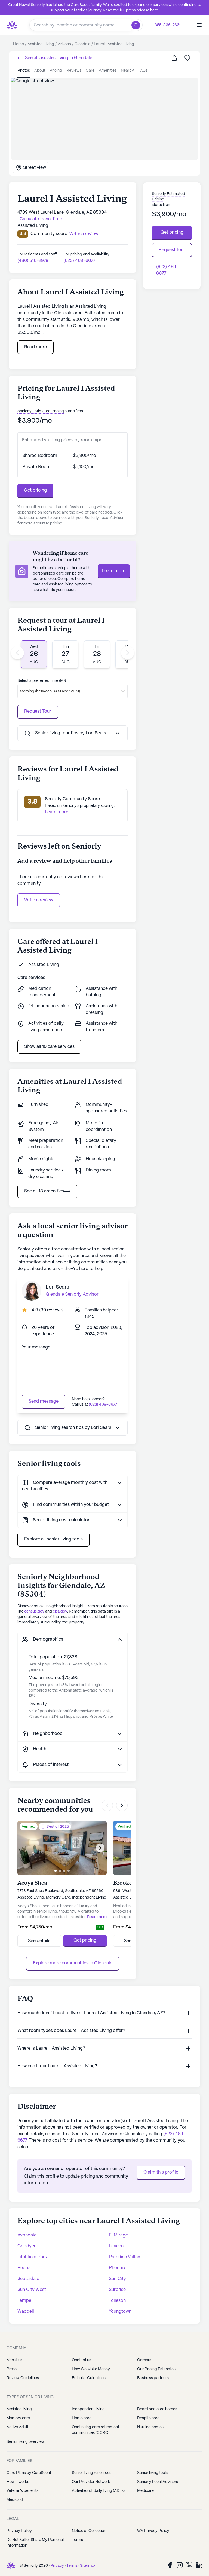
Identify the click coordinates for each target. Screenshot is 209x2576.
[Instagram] (180, 2565)
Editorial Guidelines (89, 2378)
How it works (18, 2482)
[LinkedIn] (199, 2565)
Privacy (57, 2566)
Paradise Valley (125, 2257)
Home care (82, 2418)
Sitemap (87, 2566)
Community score (49, 234)
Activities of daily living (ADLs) (98, 2491)
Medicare (145, 2491)
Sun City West (32, 2290)
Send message (44, 1401)
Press (12, 2369)
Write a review (39, 900)
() (51, 1310)
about (40, 71)
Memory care (18, 2418)
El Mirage (118, 2235)
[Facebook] (170, 2565)
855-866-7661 (168, 25)
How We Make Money (91, 2369)
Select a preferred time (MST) (43, 681)
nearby (127, 71)
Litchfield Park (32, 2257)
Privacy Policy (19, 2531)
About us (14, 2360)
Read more (36, 347)
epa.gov (60, 1611)
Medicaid (15, 2500)
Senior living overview (26, 2442)
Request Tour (38, 711)
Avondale (27, 2235)
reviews (74, 71)
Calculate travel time (41, 219)
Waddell (26, 2311)
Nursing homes (150, 2427)
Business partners (153, 2378)
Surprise (117, 2290)
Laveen (116, 2246)
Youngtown (120, 2311)
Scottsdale (28, 2279)
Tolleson (117, 2301)
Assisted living (19, 2409)
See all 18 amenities (44, 1191)
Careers (144, 2360)
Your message (36, 1347)
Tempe (24, 2301)
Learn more (114, 571)
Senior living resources (92, 2473)
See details (39, 1941)
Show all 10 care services (49, 1047)
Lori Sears (57, 1287)
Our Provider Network (91, 2482)
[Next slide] (128, 653)
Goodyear (28, 2246)
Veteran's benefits (22, 2491)
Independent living (88, 2409)
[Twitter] (189, 2565)
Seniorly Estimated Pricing (41, 411)
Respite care (148, 2418)
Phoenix (117, 2268)
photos (24, 71)
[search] (137, 25)
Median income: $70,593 (54, 1678)
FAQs (143, 71)
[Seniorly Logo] (12, 25)
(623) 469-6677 (79, 261)
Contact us (82, 2360)
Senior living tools (152, 2473)
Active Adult (17, 2427)
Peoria (24, 2268)
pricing (56, 71)
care (90, 71)
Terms (77, 2540)
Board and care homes (157, 2409)
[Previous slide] (17, 653)
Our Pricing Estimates (156, 2369)
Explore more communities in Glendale (73, 1963)
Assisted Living (44, 965)
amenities (108, 71)
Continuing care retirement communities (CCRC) (96, 2430)
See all (58, 58)
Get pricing (35, 490)
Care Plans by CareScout (29, 2473)
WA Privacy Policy (153, 2531)
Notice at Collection (89, 2531)
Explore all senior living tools (53, 1539)
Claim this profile (161, 2172)
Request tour (172, 250)
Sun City (117, 2279)
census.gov (34, 1611)
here (154, 10)
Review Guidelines (23, 2378)
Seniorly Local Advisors (158, 2482)
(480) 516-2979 (33, 261)
